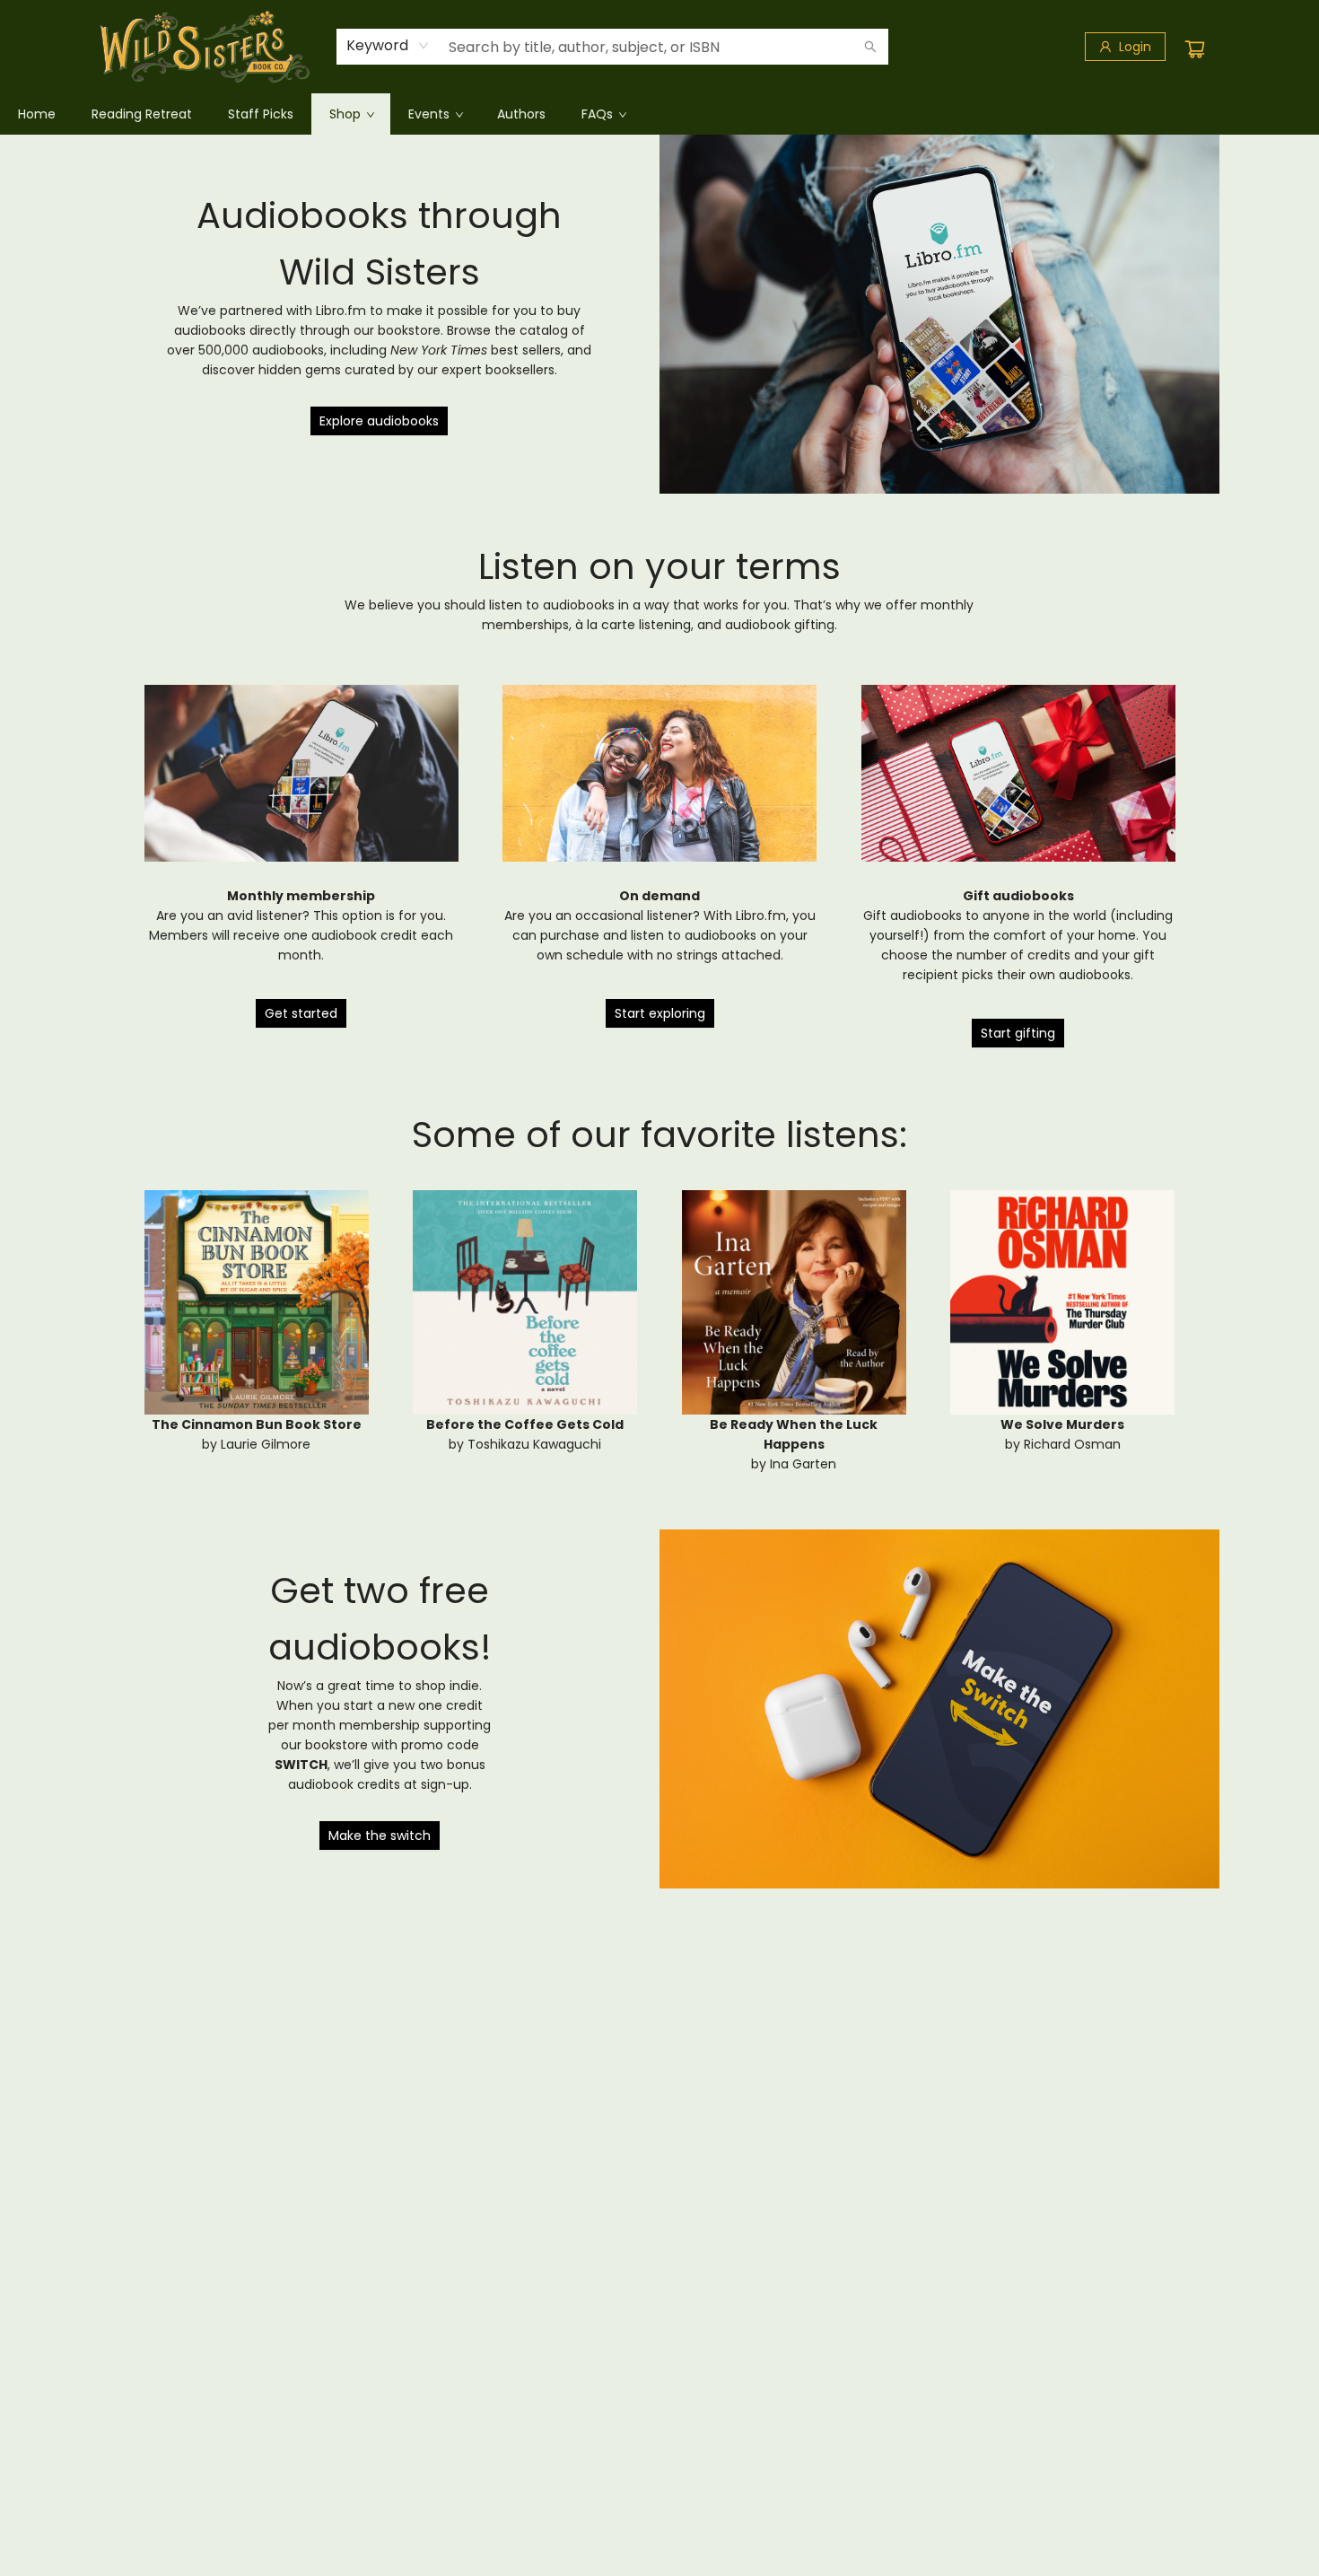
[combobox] (388, 46)
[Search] (870, 47)
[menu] (659, 114)
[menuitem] (37, 114)
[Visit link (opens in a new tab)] (301, 774)
